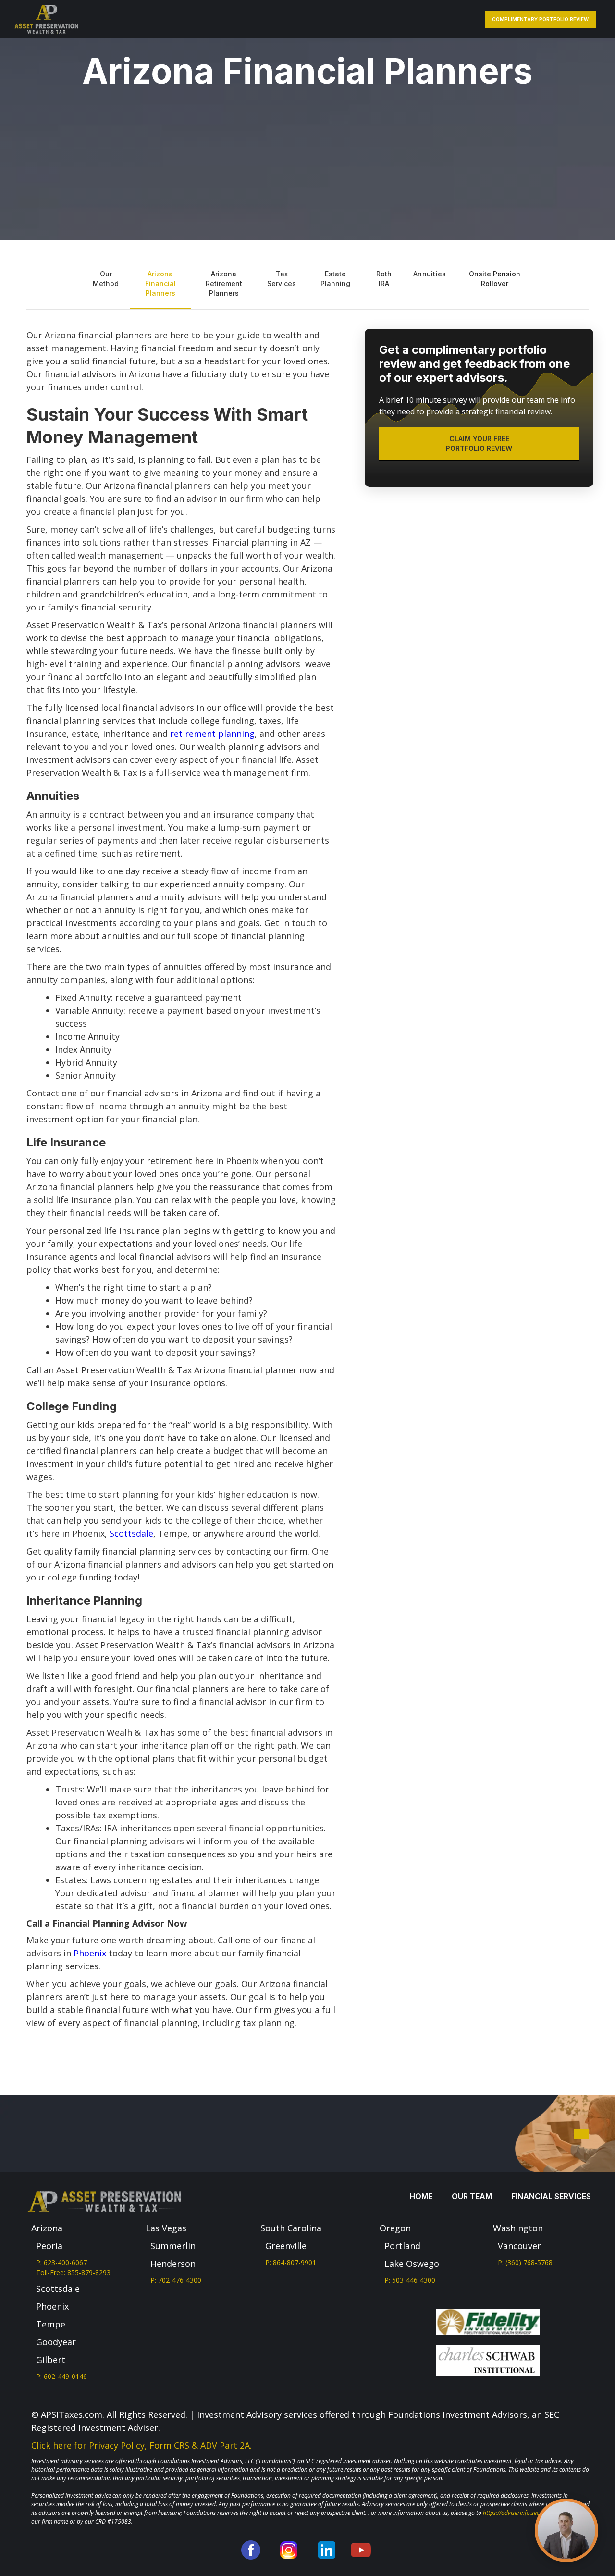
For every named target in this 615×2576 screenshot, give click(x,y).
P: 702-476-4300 (176, 2280)
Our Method (106, 279)
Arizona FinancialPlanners (160, 283)
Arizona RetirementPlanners (224, 283)
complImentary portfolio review (540, 19)
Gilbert (51, 2360)
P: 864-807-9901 (291, 2262)
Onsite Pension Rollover (495, 279)
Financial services (551, 2196)
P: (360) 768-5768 (525, 2262)
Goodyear (56, 2342)
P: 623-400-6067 (61, 2262)
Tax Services (282, 279)
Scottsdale (131, 1533)
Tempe (51, 2324)
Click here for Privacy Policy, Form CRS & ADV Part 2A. (141, 2445)
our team (472, 2196)
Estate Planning (335, 279)
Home (421, 2196)
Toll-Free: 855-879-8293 (73, 2272)
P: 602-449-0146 (61, 2376)
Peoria (49, 2246)
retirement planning (212, 734)
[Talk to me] (566, 2530)
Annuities (430, 274)
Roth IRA (384, 279)
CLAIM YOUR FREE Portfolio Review (479, 443)
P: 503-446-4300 (410, 2280)
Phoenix (90, 1953)
